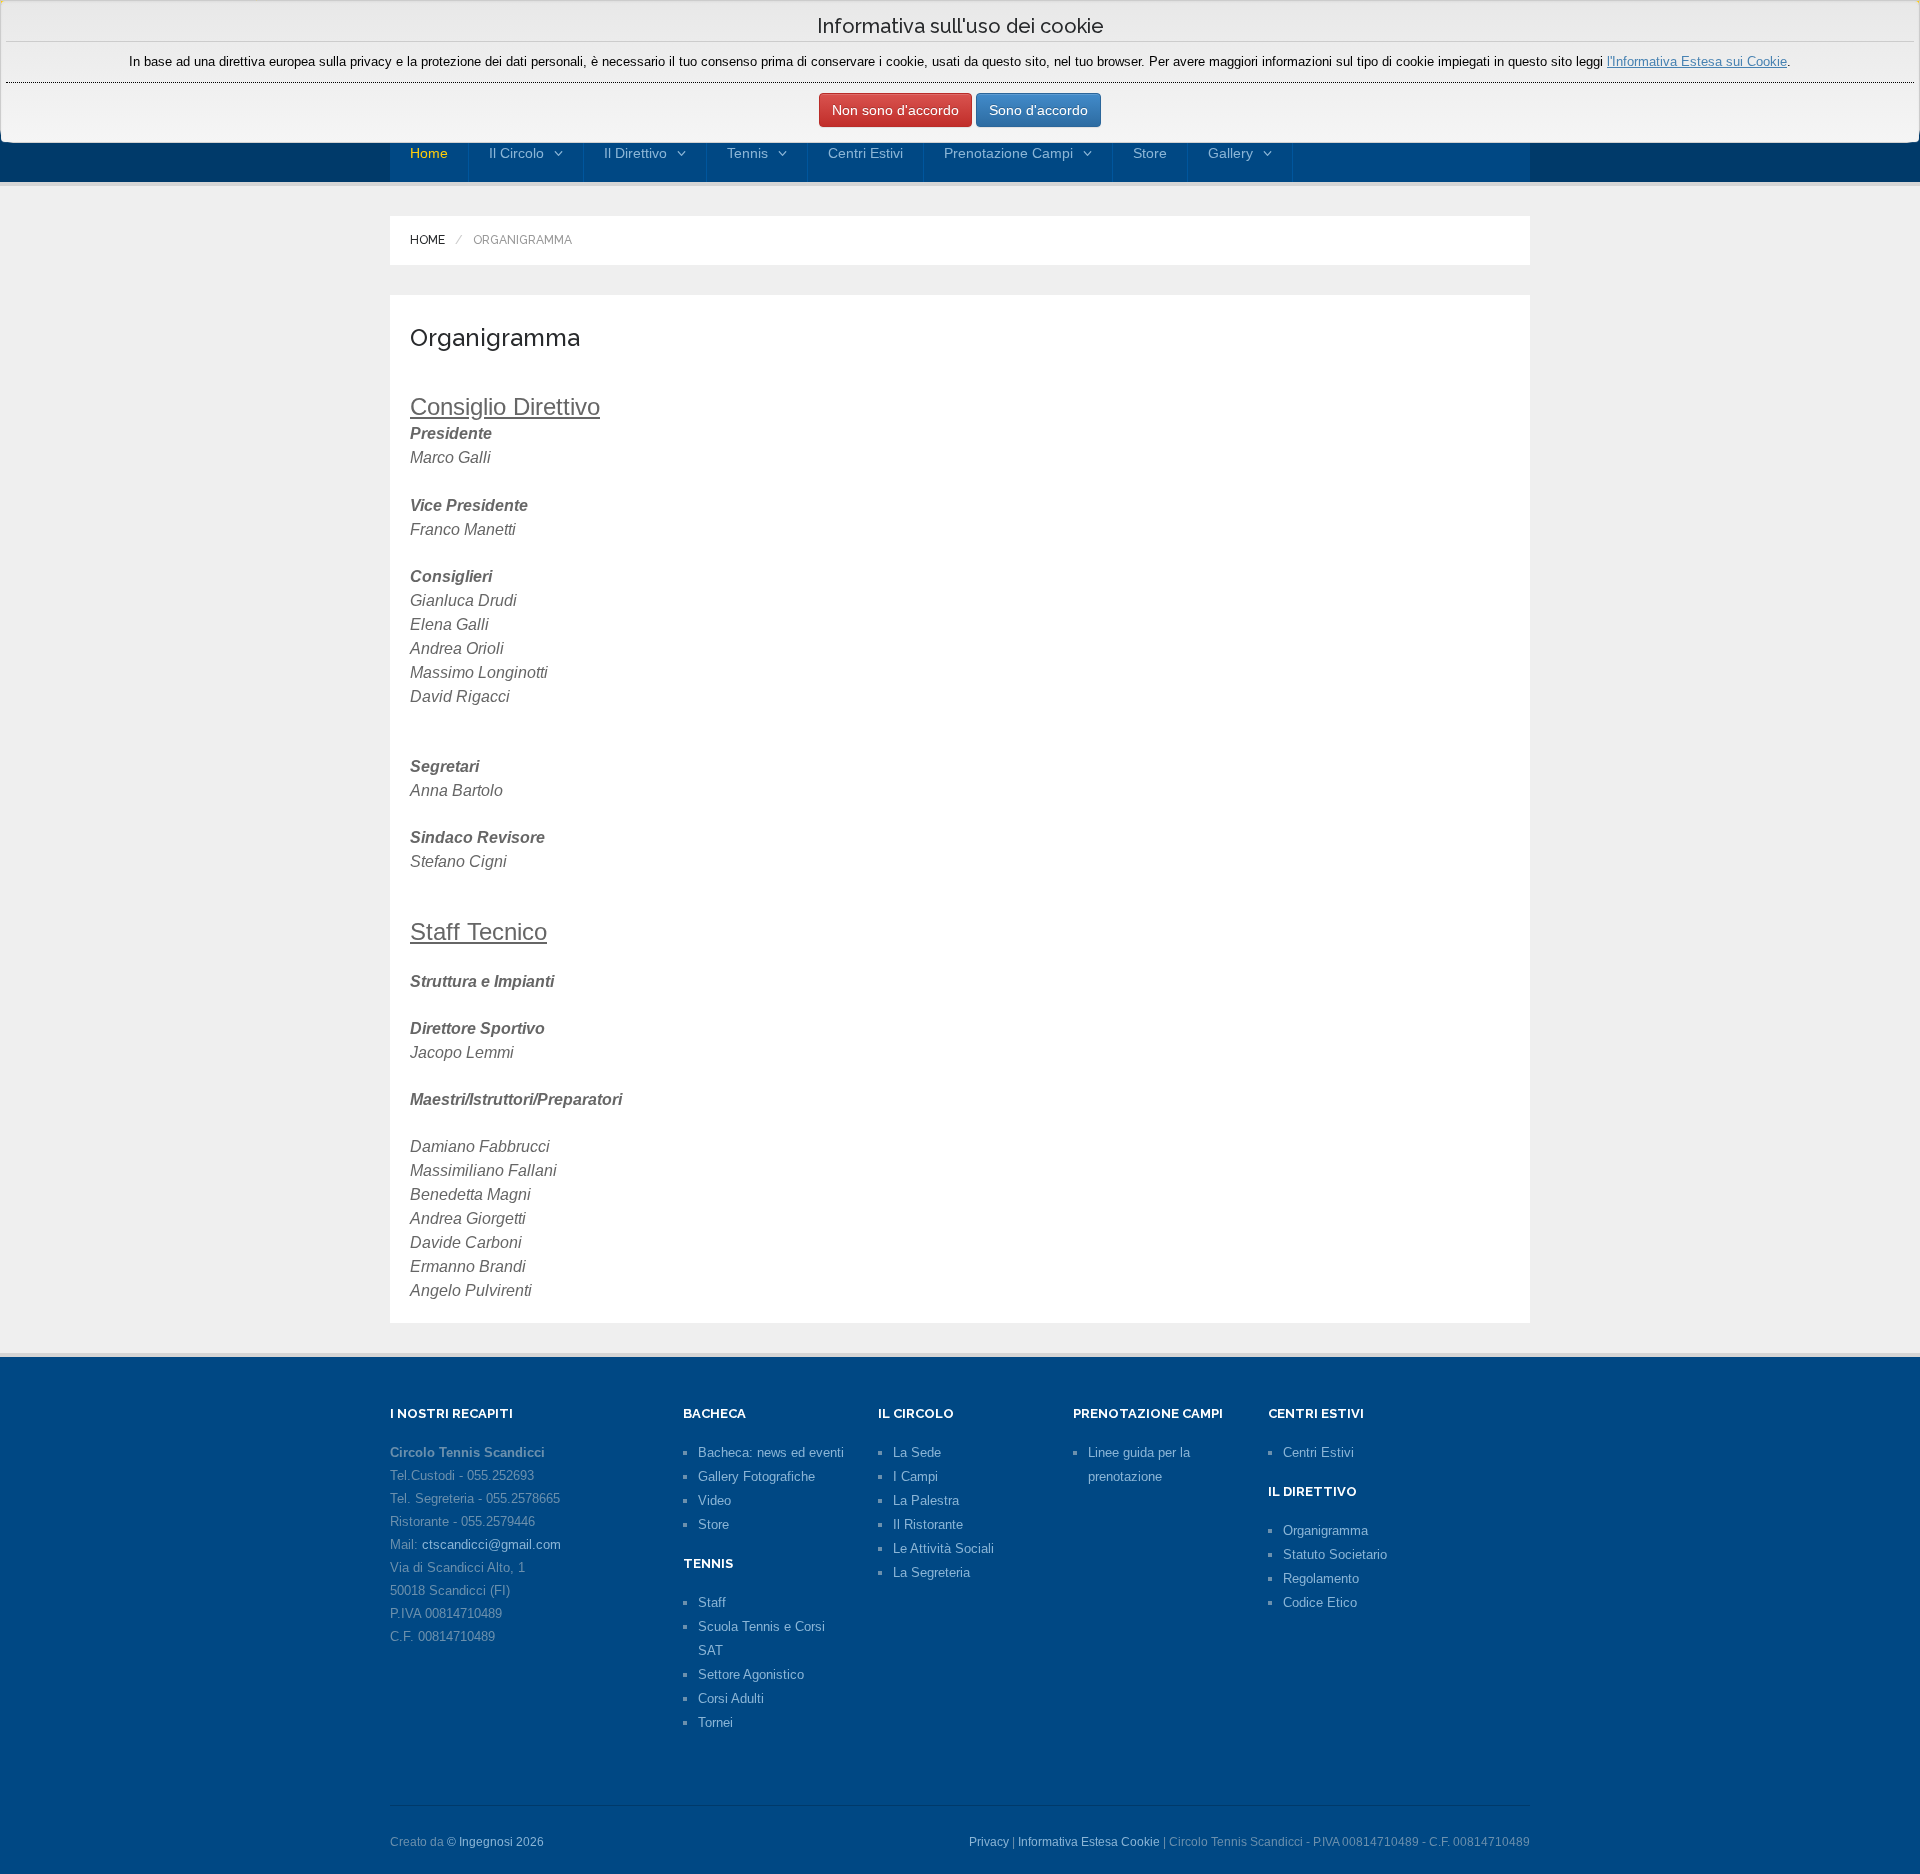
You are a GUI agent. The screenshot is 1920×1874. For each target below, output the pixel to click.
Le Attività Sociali (943, 1548)
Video (714, 1500)
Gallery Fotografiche (756, 1476)
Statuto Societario (1335, 1554)
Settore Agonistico (751, 1674)
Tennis (747, 153)
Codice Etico (1320, 1602)
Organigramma (1325, 1530)
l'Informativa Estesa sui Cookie (1697, 61)
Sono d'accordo (1038, 110)
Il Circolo (516, 153)
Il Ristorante (928, 1524)
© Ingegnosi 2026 (495, 1842)
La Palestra (926, 1500)
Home (429, 153)
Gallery (1230, 153)
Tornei (715, 1722)
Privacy (989, 1842)
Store (1150, 153)
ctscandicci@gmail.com (491, 1544)
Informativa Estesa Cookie (1089, 1842)
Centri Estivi (865, 153)
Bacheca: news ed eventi (771, 1452)
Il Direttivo (635, 153)
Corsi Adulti (731, 1698)
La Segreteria (931, 1572)
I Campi (915, 1476)
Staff (712, 1602)
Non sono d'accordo (895, 110)
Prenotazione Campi (1008, 153)
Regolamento (1321, 1578)
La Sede (917, 1452)
